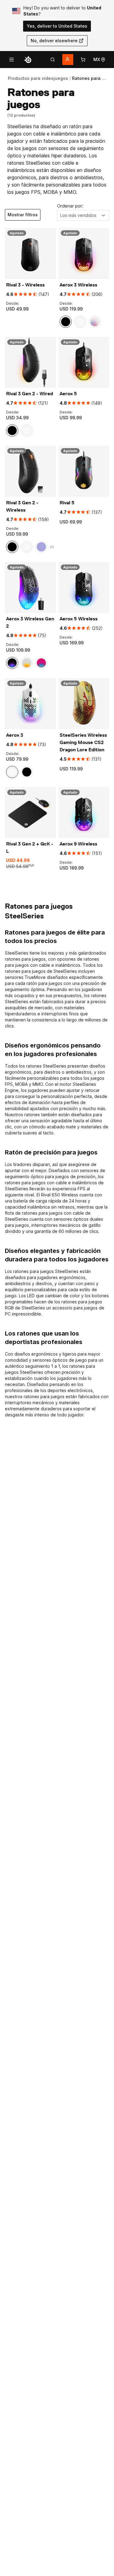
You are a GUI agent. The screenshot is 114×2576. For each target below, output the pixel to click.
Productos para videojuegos (38, 78)
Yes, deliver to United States (57, 26)
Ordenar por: (70, 206)
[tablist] (53, 60)
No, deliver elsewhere (54, 41)
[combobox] (83, 215)
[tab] (53, 60)
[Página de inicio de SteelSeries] (28, 60)
